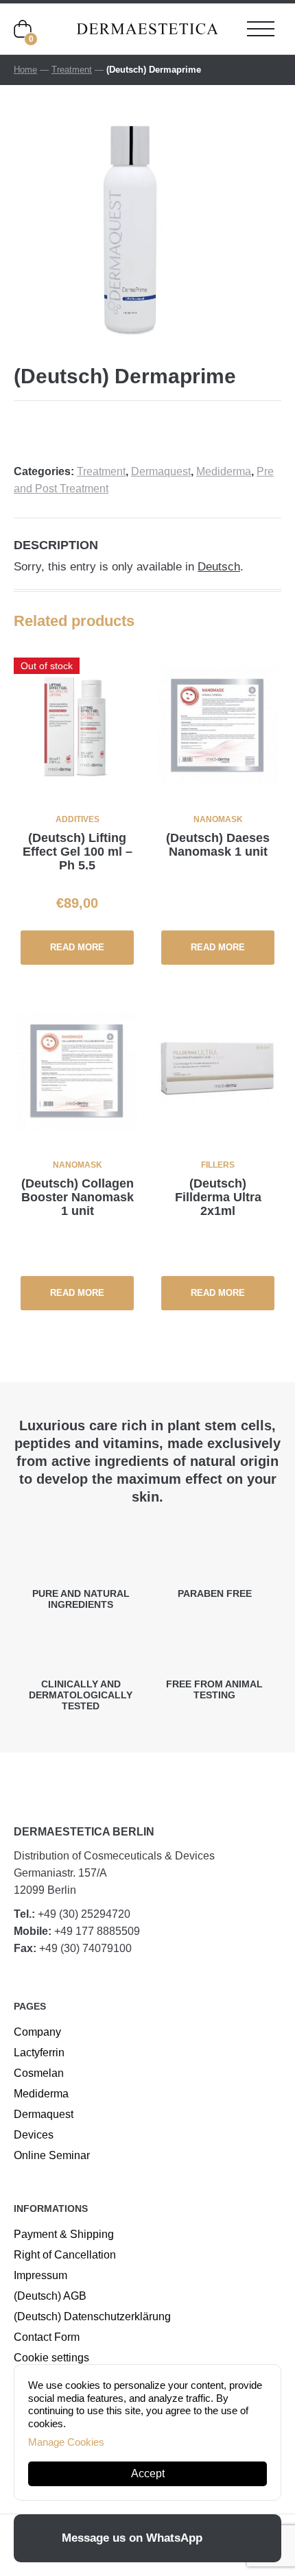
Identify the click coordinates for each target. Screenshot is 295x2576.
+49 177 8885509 (97, 1931)
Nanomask (218, 819)
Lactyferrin (39, 2053)
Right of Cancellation (65, 2255)
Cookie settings (51, 2358)
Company (37, 2032)
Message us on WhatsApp (132, 2538)
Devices (34, 2135)
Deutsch (219, 567)
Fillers (218, 1165)
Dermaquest (161, 471)
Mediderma (224, 471)
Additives (78, 819)
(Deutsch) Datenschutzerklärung (92, 2316)
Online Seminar (52, 2155)
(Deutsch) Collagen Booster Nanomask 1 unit (78, 1197)
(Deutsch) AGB (50, 2296)
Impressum (40, 2275)
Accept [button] (148, 2473)
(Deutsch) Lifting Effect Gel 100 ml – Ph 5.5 (78, 852)
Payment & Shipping (64, 2234)
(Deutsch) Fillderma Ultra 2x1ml (218, 1197)
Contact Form (47, 2337)
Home (25, 70)
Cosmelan (39, 2073)
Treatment (72, 70)
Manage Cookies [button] (66, 2442)
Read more (77, 947)
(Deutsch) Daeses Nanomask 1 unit (218, 845)
